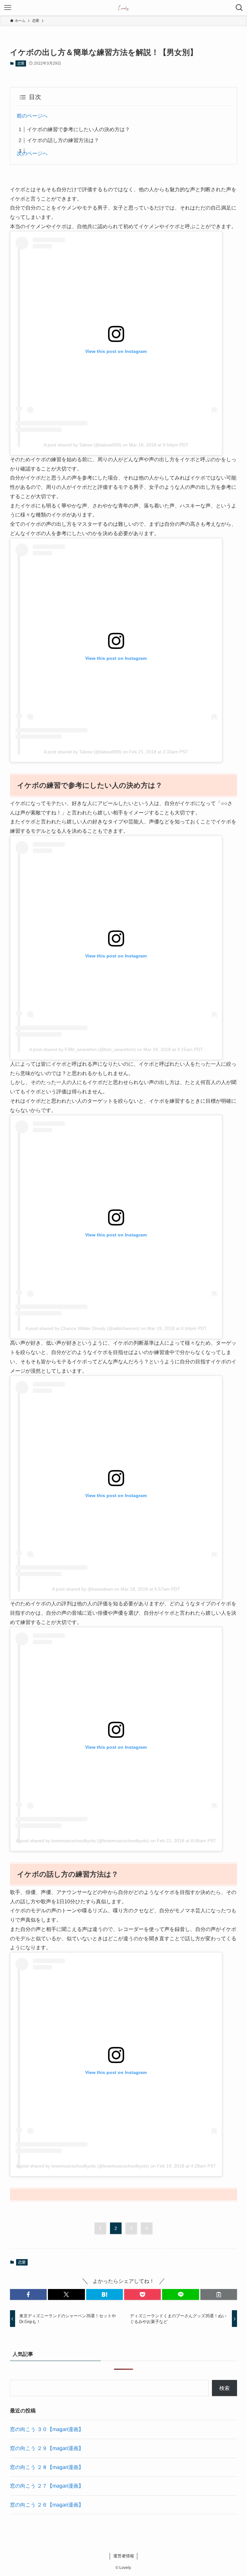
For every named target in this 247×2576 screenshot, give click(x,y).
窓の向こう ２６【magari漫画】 (47, 2505)
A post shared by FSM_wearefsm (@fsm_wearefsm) (82, 1049)
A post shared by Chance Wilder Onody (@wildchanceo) (82, 1328)
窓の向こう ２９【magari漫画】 (47, 2448)
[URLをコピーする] (219, 2294)
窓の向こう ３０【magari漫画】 (47, 2429)
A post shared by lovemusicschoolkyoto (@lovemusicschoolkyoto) (83, 1841)
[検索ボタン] (239, 8)
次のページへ (32, 153)
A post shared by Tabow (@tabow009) (82, 445)
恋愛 (21, 63)
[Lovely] (124, 8)
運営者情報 (124, 2556)
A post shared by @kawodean (82, 1589)
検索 (224, 2388)
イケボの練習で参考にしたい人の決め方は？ (78, 129)
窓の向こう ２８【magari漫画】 (47, 2467)
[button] (28, 2294)
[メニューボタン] (8, 8)
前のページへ (32, 116)
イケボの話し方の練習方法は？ (63, 140)
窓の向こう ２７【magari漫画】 (47, 2486)
